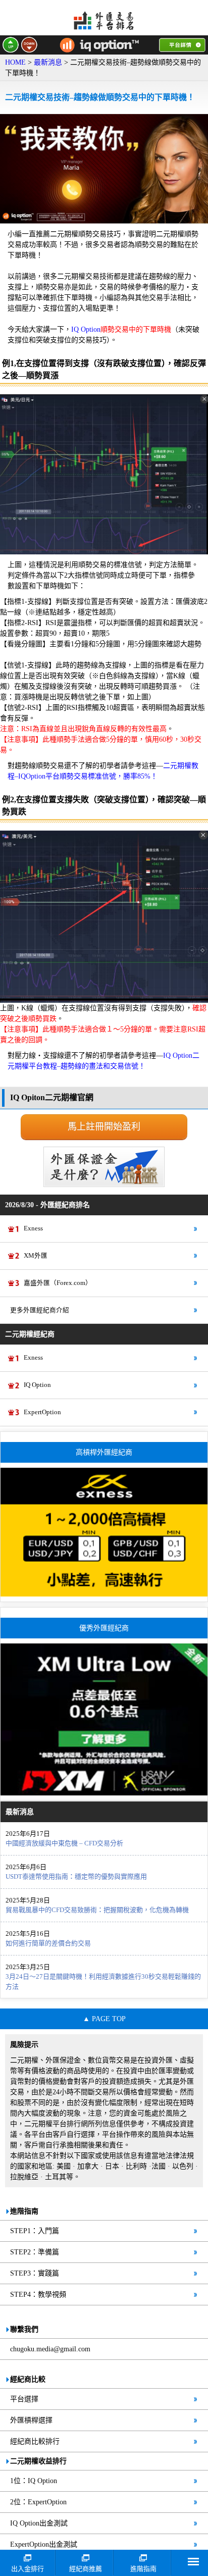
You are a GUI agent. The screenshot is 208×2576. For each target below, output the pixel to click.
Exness (33, 1228)
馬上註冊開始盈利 (104, 1126)
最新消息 (48, 62)
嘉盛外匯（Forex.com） (58, 1283)
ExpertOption (42, 1412)
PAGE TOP (109, 2019)
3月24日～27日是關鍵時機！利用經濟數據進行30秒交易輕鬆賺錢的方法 (103, 1981)
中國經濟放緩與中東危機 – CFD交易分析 (64, 1843)
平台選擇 (24, 2399)
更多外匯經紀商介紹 (40, 1310)
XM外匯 (36, 1256)
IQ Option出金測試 (39, 2523)
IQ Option (37, 1385)
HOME (15, 62)
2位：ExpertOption (38, 2502)
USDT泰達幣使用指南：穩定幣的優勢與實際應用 (76, 1876)
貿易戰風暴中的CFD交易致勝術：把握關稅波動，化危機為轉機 (97, 1910)
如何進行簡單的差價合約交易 (48, 1943)
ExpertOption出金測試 (44, 2544)
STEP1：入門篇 (35, 2231)
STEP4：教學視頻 (38, 2295)
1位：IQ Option (34, 2481)
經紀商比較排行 (35, 2441)
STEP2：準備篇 (35, 2252)
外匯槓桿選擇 (31, 2420)
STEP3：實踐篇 (35, 2273)
